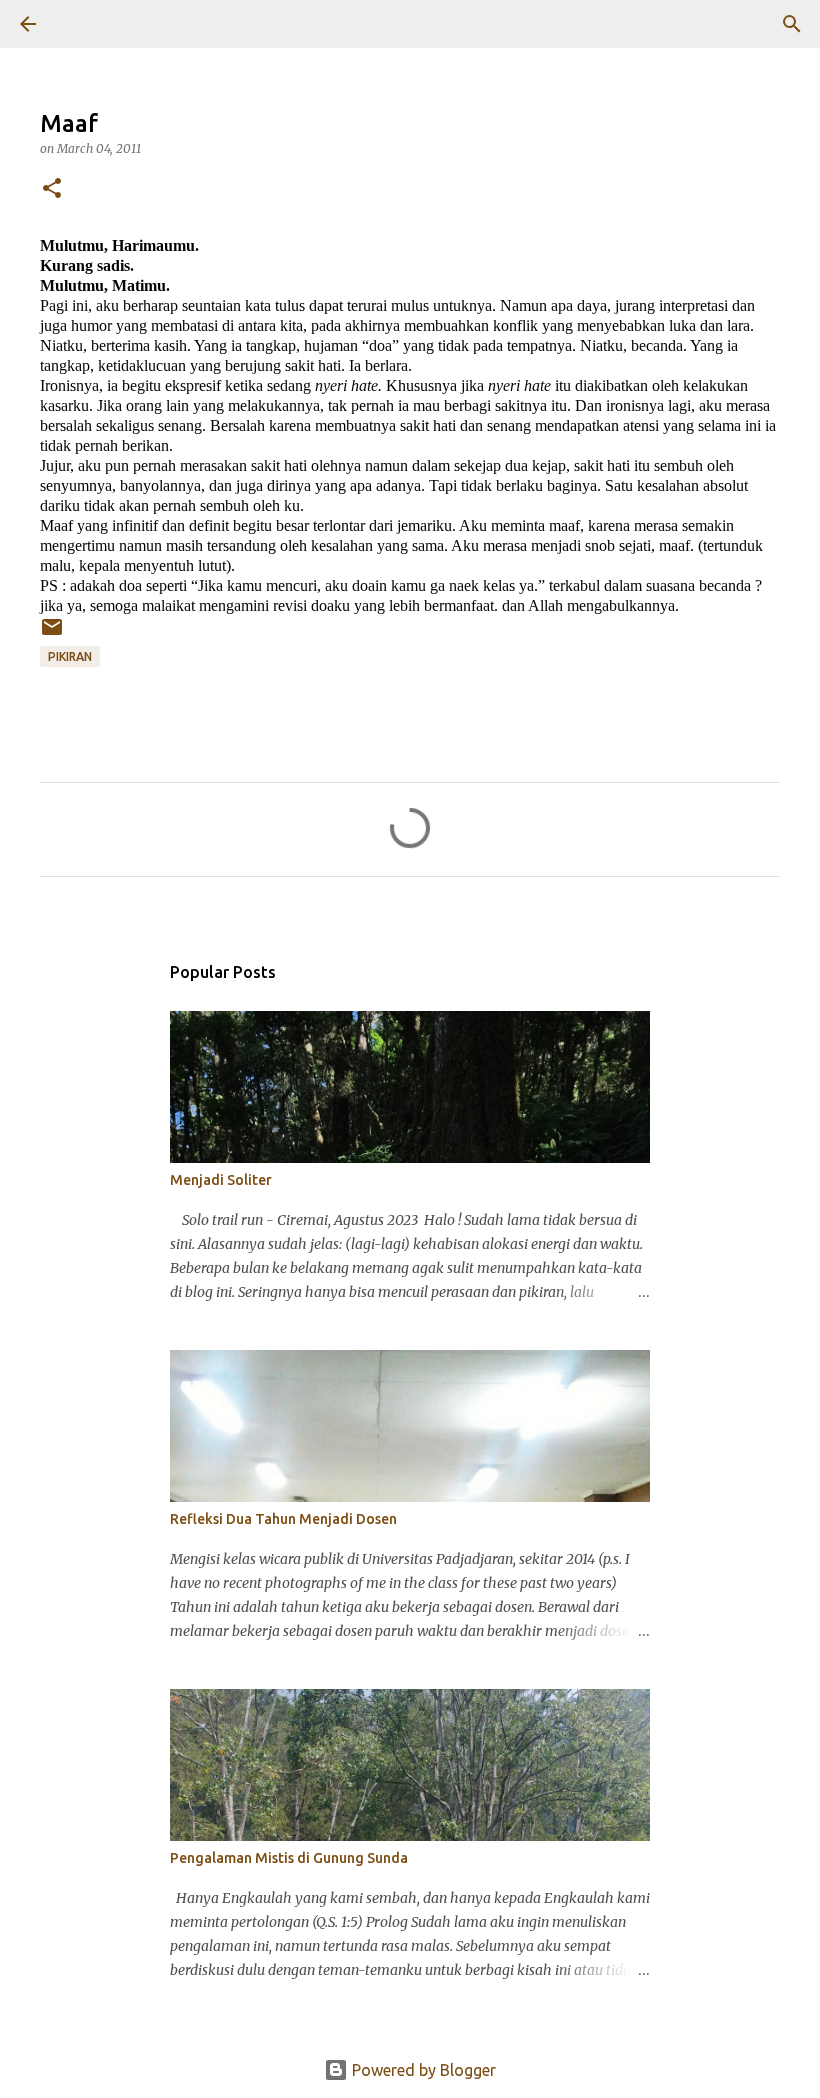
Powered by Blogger (422, 2070)
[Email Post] (52, 634)
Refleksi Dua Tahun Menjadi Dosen (283, 1519)
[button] (52, 189)
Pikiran (70, 656)
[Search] (84, 24)
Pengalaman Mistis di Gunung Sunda (289, 1858)
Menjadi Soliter (221, 1180)
